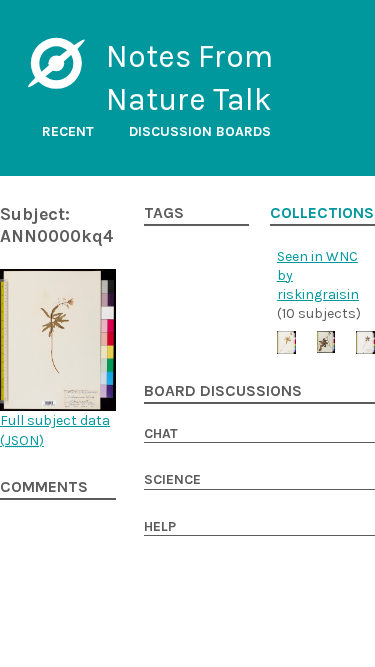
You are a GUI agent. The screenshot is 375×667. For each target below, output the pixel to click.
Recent (68, 131)
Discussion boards (200, 131)
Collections (322, 213)
